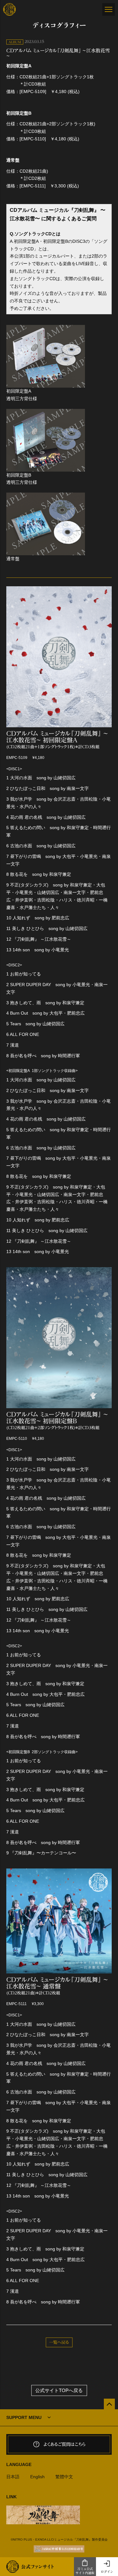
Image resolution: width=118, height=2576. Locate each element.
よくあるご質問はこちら (65, 2444)
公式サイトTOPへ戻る (59, 2390)
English (37, 2477)
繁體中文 (64, 2477)
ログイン (107, 2572)
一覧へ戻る (59, 2342)
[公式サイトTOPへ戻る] (109, 2404)
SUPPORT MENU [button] (24, 2417)
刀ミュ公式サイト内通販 (85, 2571)
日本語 (13, 2477)
